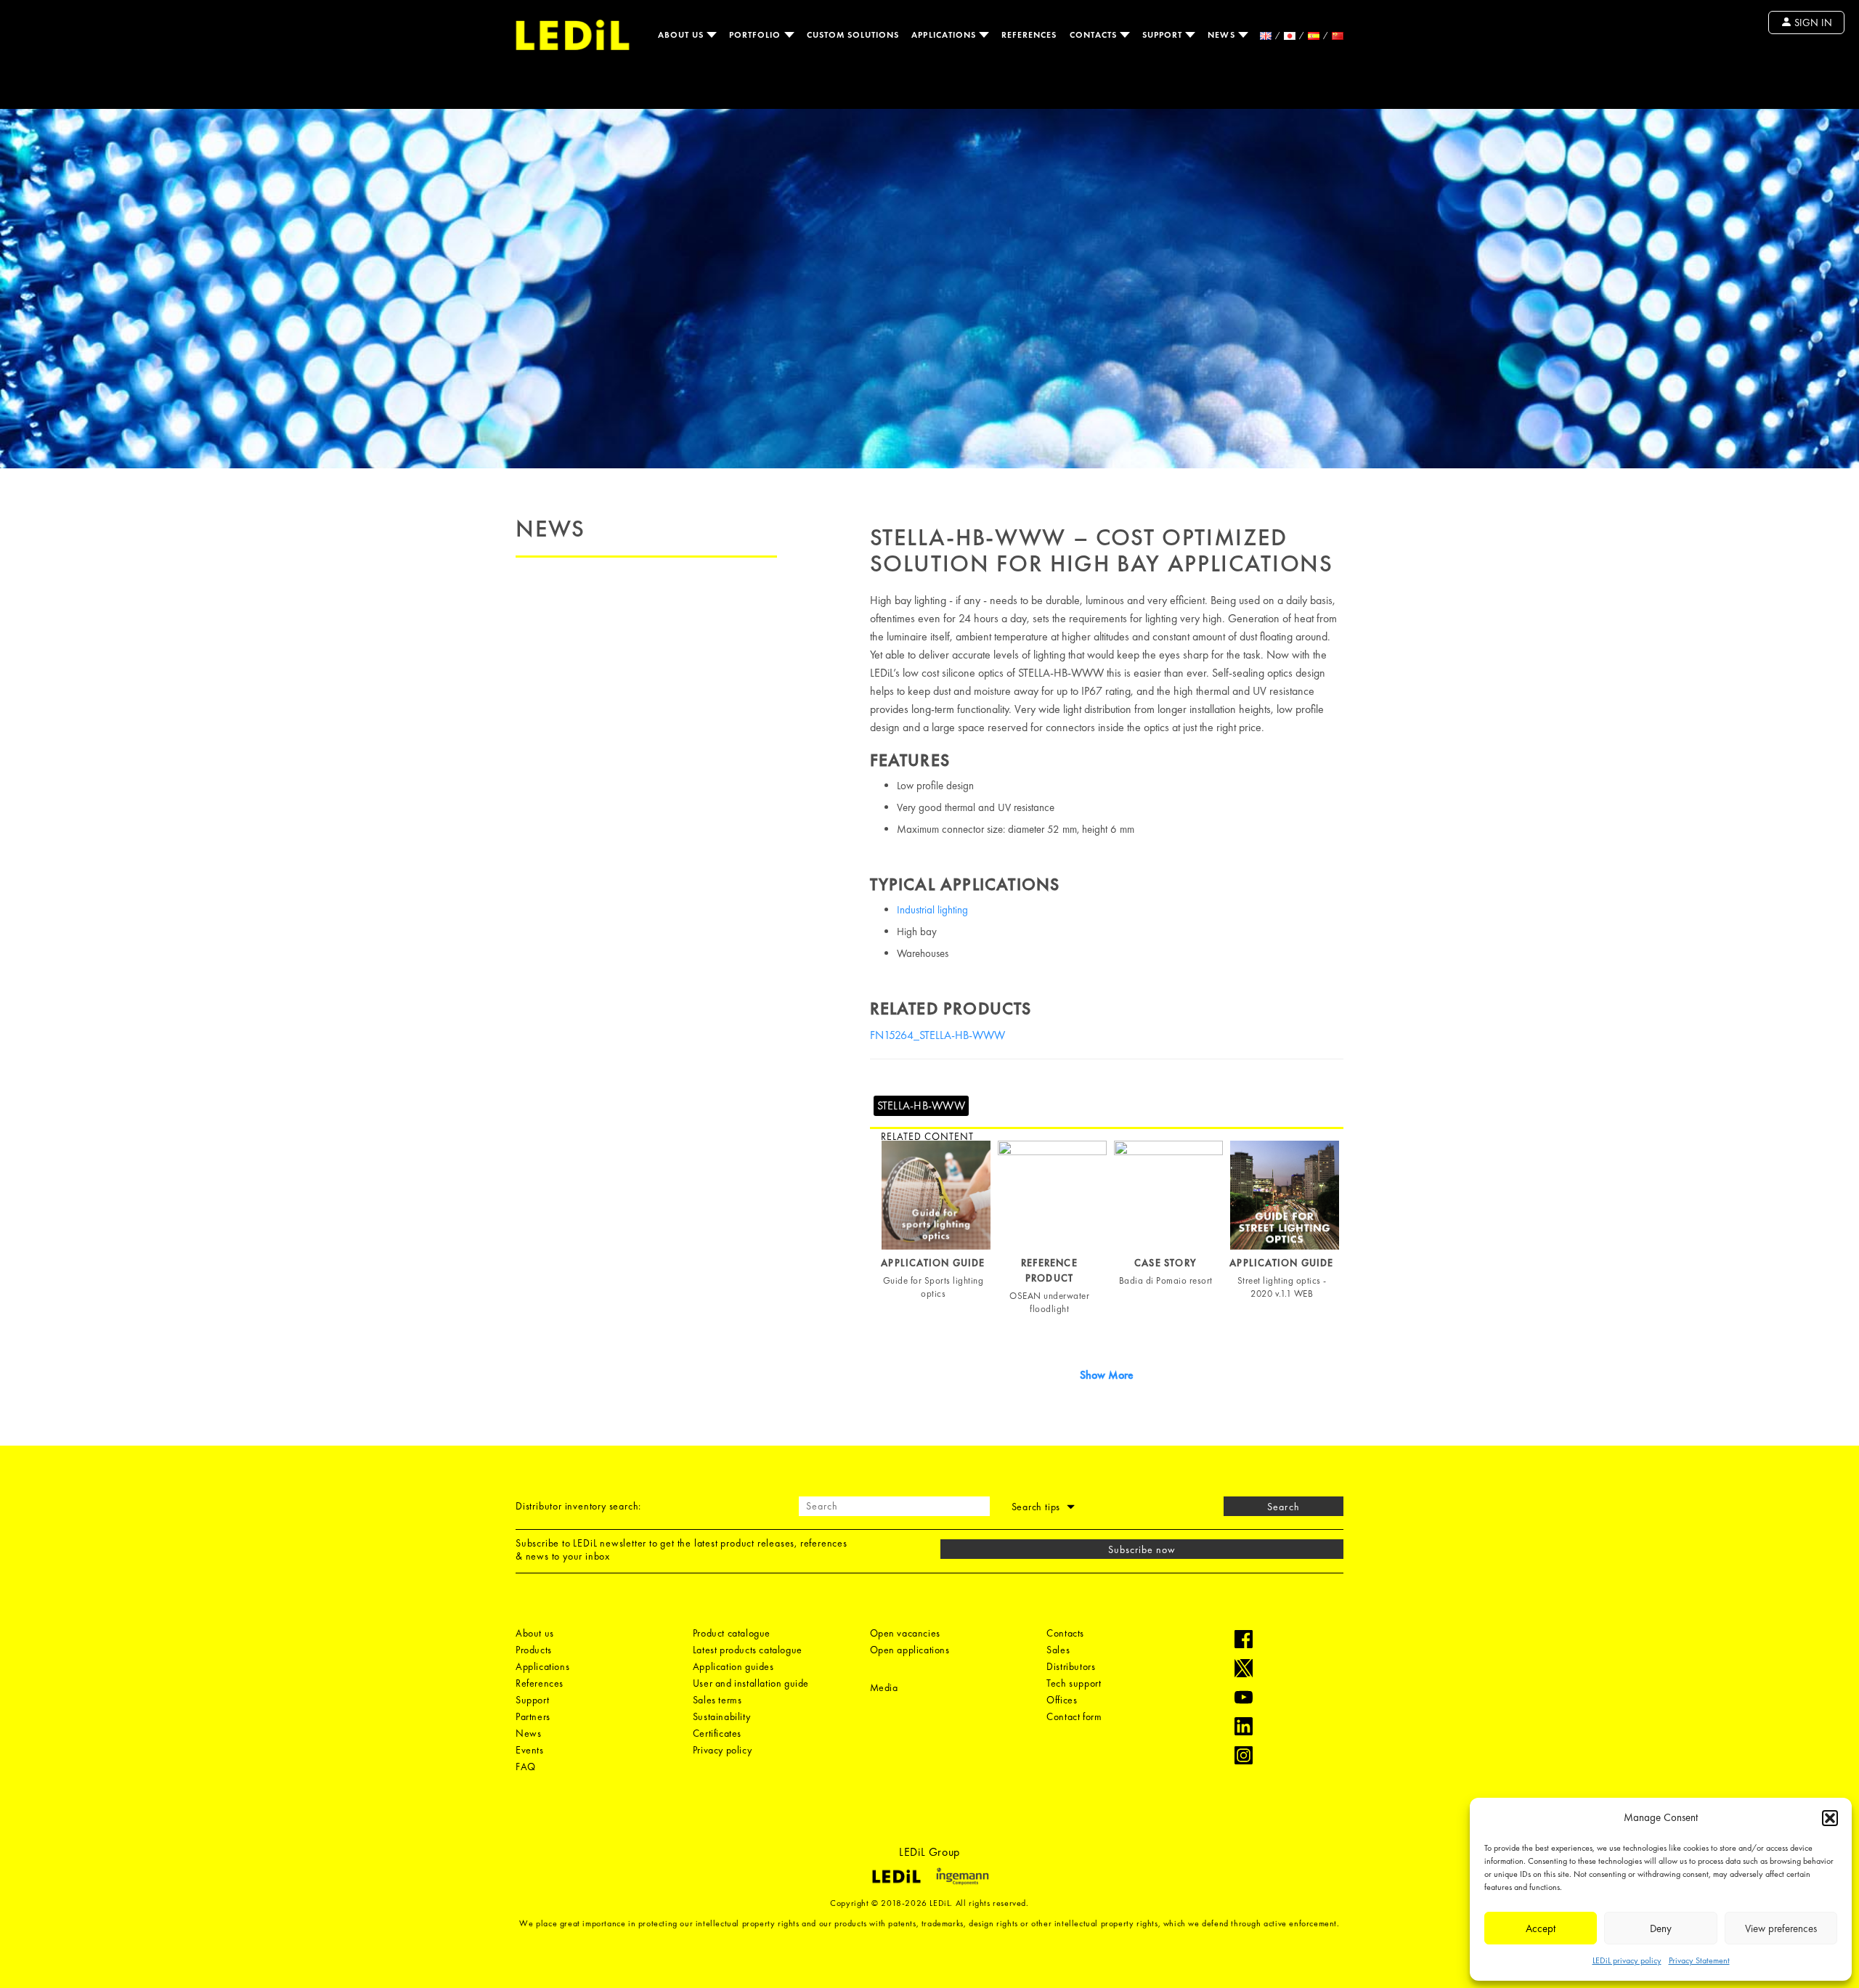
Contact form (1074, 1716)
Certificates (717, 1733)
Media (884, 1687)
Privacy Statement (1699, 1960)
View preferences (1781, 1928)
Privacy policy (722, 1750)
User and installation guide (751, 1683)
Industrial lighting (932, 910)
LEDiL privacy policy (1627, 1960)
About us (682, 35)
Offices (1062, 1700)
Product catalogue (732, 1633)
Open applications (910, 1650)
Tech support (1074, 1683)
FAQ (526, 1767)
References (1029, 35)
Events (530, 1750)
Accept (1541, 1928)
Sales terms (717, 1700)
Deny (1661, 1928)
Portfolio (757, 35)
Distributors (1071, 1666)
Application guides (733, 1666)
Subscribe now (1142, 1549)
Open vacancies (905, 1633)
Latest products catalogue (748, 1650)
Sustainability (721, 1716)
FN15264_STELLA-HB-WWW (937, 1035)
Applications (945, 35)
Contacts (1095, 35)
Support (1164, 35)
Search (1283, 1507)
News (1223, 35)
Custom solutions (853, 35)
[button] (1830, 1818)
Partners (533, 1716)
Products (534, 1650)
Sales (1058, 1650)
